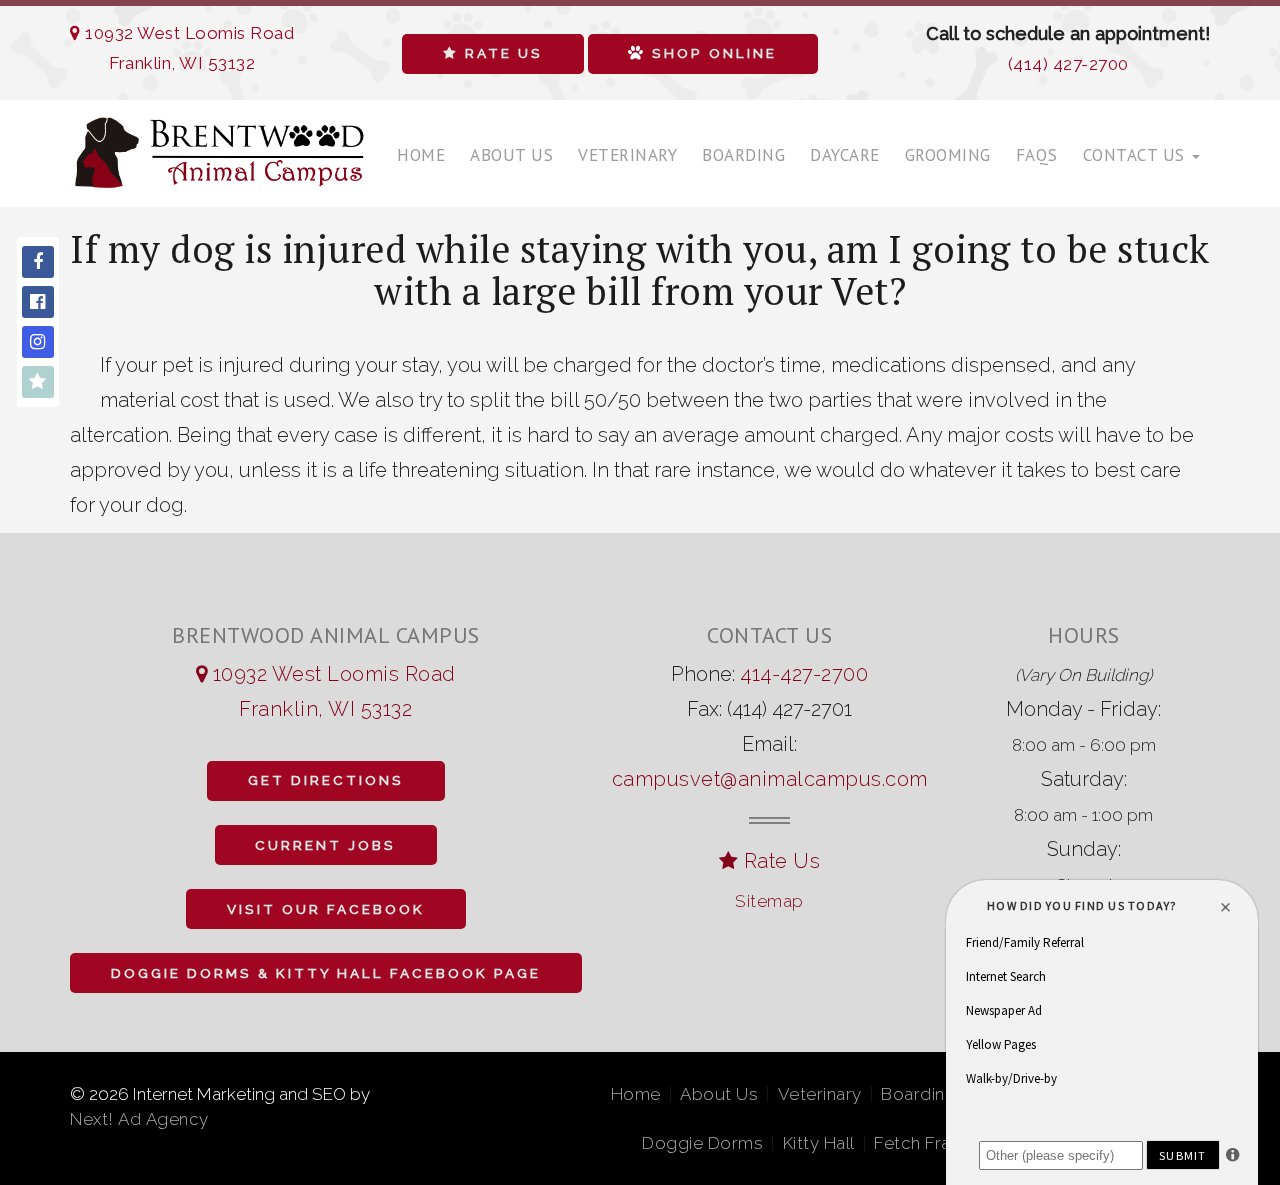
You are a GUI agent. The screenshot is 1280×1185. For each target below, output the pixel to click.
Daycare (845, 155)
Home (421, 155)
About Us (511, 155)
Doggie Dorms (702, 1143)
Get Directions (326, 780)
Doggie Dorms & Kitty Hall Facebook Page (326, 973)
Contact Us (1137, 155)
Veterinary (627, 155)
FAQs (1037, 155)
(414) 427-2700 (1068, 64)
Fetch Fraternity (938, 1143)
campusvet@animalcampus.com (770, 779)
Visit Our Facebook (326, 909)
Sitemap (769, 901)
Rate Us (501, 53)
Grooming (948, 155)
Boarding (743, 155)
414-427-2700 (804, 674)
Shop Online (711, 53)
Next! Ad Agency (139, 1119)
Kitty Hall (819, 1143)
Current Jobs (325, 845)
